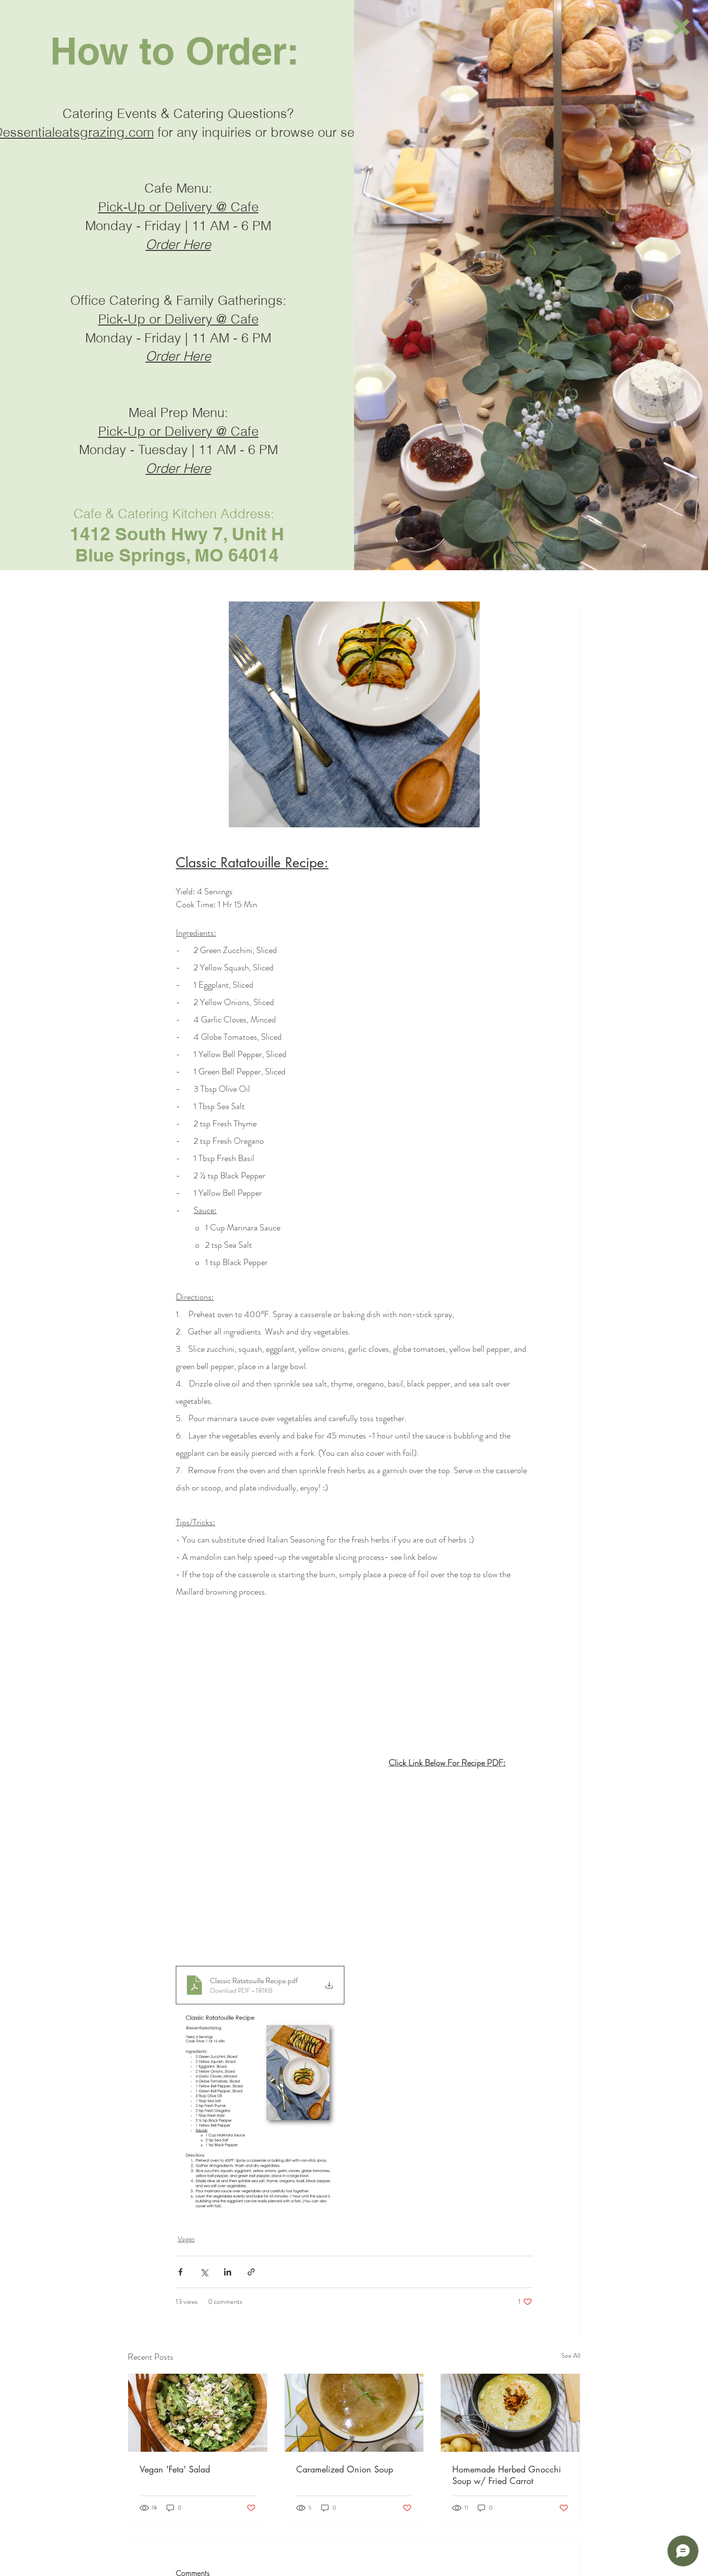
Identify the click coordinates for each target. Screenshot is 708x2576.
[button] (682, 27)
